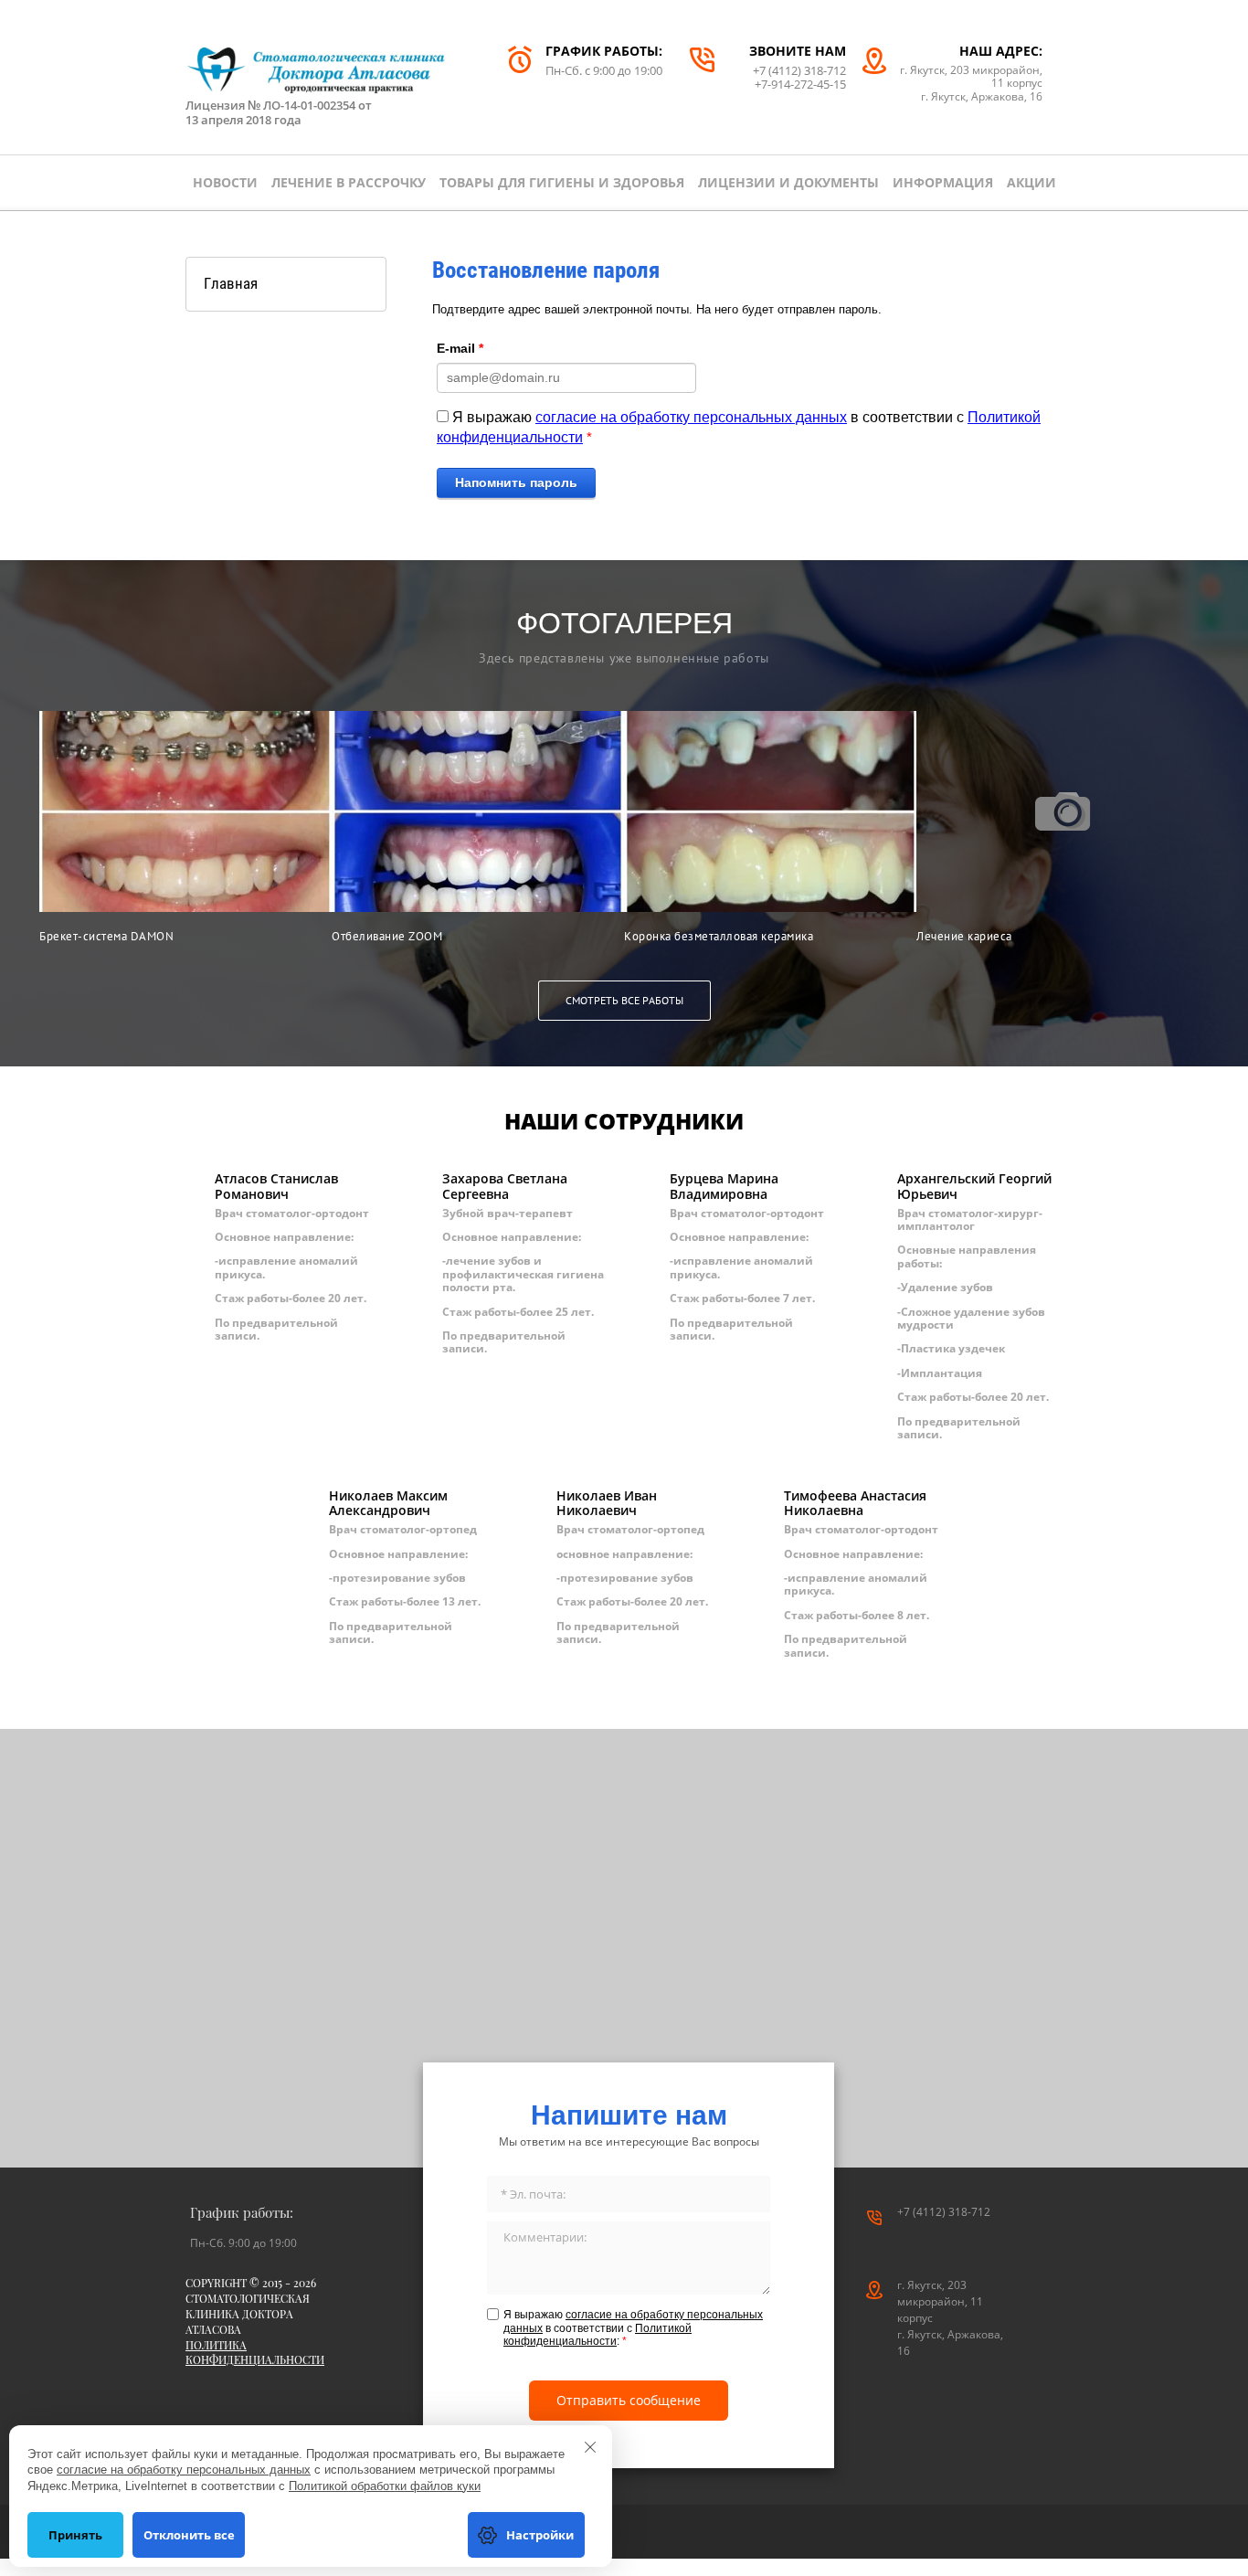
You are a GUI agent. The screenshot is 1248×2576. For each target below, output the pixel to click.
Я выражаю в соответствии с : (633, 2328)
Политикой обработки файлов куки (385, 2486)
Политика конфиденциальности (255, 2353)
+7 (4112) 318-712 (799, 70)
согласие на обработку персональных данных (691, 417)
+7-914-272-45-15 (800, 84)
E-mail (460, 348)
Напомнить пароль (516, 482)
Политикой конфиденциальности (598, 2335)
